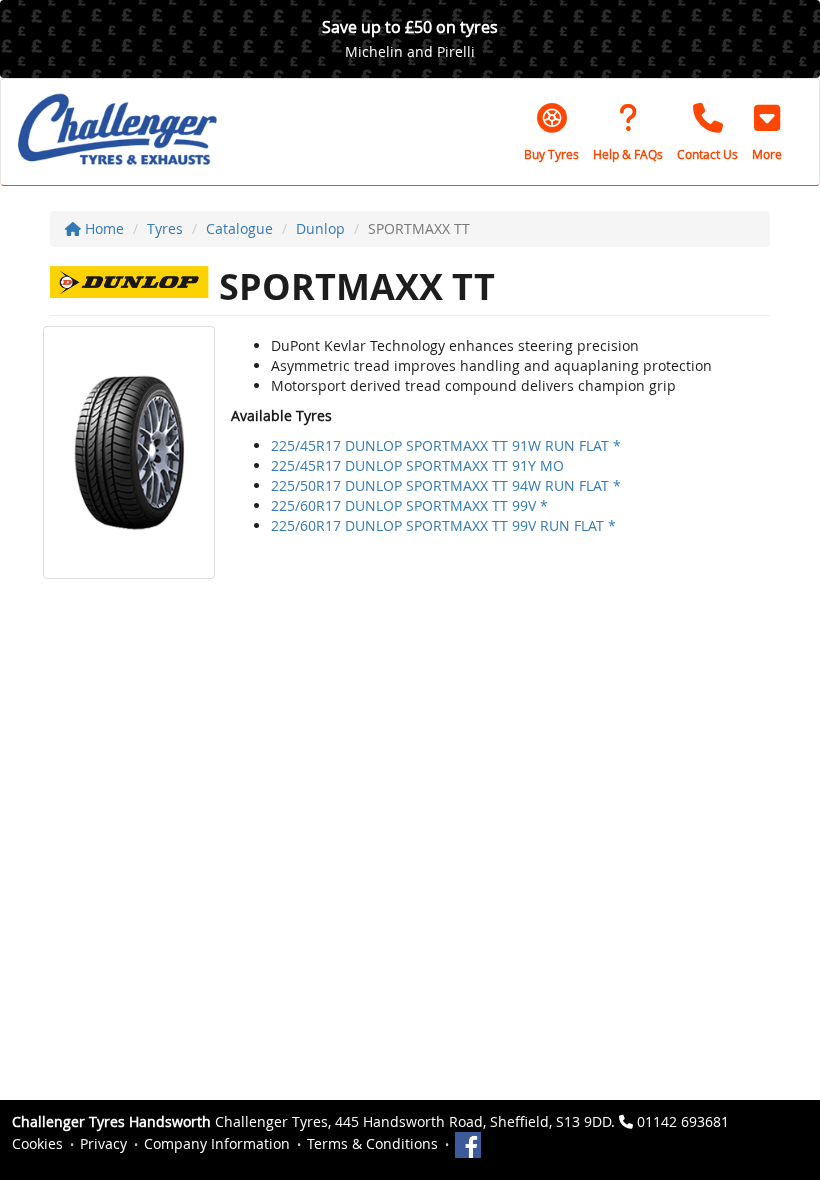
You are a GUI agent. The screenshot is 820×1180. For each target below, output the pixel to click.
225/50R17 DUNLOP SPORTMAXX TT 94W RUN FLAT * (446, 485)
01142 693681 (683, 1121)
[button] (767, 132)
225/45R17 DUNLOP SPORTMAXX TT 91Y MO (417, 465)
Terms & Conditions (372, 1143)
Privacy (103, 1143)
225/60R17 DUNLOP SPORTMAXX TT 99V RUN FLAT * (443, 525)
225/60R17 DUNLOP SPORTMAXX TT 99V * (409, 505)
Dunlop (320, 228)
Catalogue (239, 228)
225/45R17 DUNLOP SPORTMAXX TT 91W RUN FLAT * (446, 445)
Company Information (217, 1143)
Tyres (165, 228)
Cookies (37, 1143)
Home (102, 228)
